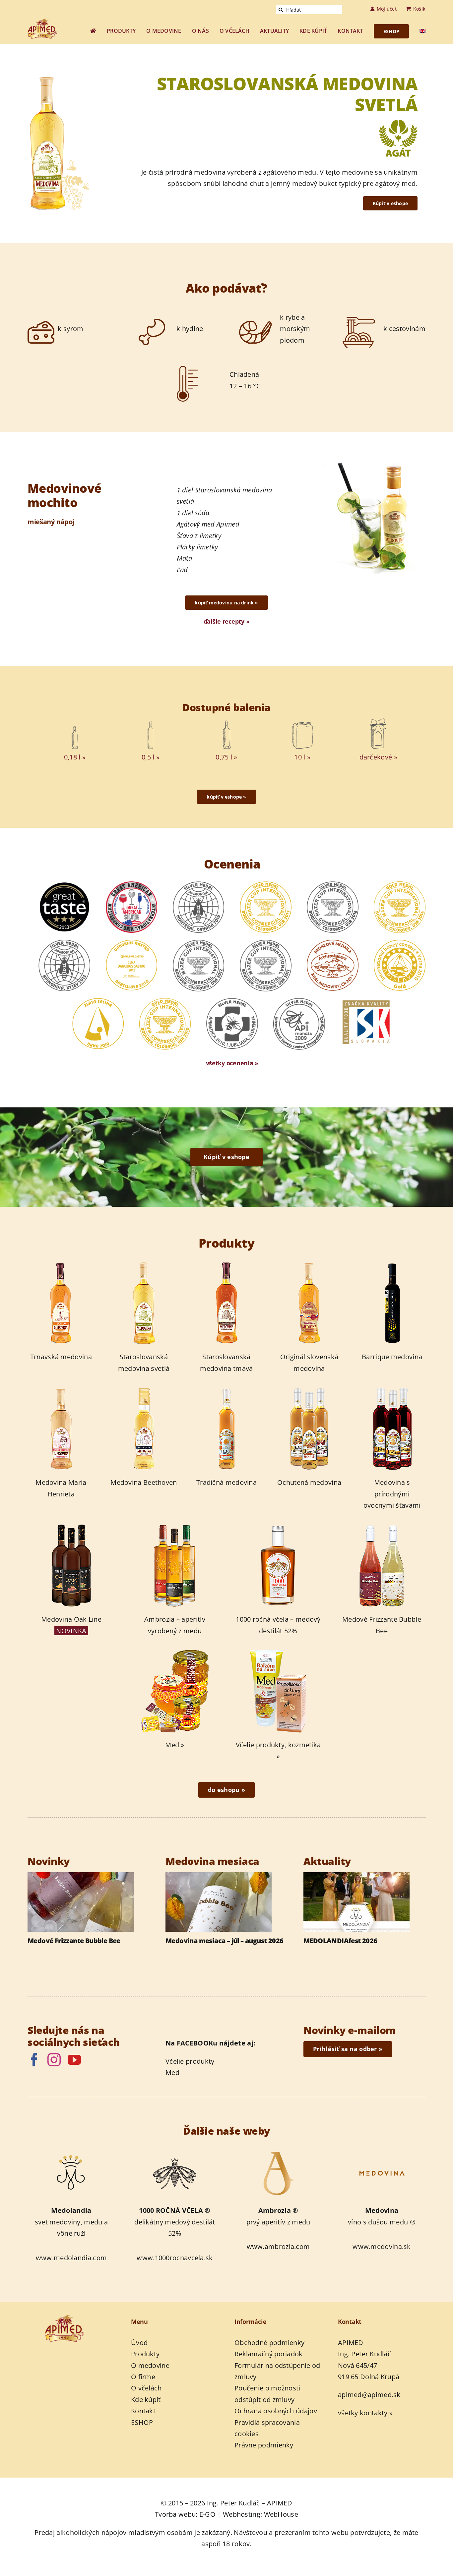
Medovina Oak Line (71, 1619)
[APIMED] (47, 22)
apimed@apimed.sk (369, 2395)
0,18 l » (75, 757)
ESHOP (142, 2422)
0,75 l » (226, 757)
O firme (143, 2377)
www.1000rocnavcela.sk (175, 2258)
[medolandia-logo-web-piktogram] (71, 2152)
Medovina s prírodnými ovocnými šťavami (392, 1494)
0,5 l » (151, 757)
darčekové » (378, 757)
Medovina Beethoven (144, 1482)
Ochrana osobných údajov (276, 2411)
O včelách (146, 2388)
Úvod (139, 2343)
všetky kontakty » (365, 2413)
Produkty (145, 2354)
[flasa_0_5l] (151, 722)
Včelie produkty (190, 2061)
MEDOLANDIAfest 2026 (340, 1941)
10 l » (302, 757)
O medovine (150, 2365)
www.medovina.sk (382, 2246)
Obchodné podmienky (269, 2343)
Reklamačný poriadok (269, 2354)
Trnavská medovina (61, 1357)
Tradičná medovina (227, 1482)
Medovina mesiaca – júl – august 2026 (224, 1941)
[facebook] (34, 2060)
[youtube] (74, 2060)
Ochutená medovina (309, 1482)
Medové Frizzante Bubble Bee (74, 1941)
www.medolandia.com (71, 2258)
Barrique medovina (392, 1357)
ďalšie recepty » (227, 621)
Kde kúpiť (146, 2400)
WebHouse (281, 2514)
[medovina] (382, 2152)
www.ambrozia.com (278, 2246)
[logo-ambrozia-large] (278, 2152)
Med (172, 2072)
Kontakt (143, 2411)
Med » (175, 1745)
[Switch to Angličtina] (422, 31)
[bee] (175, 2152)
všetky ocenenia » (232, 1063)
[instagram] (54, 2060)
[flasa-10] (302, 722)
